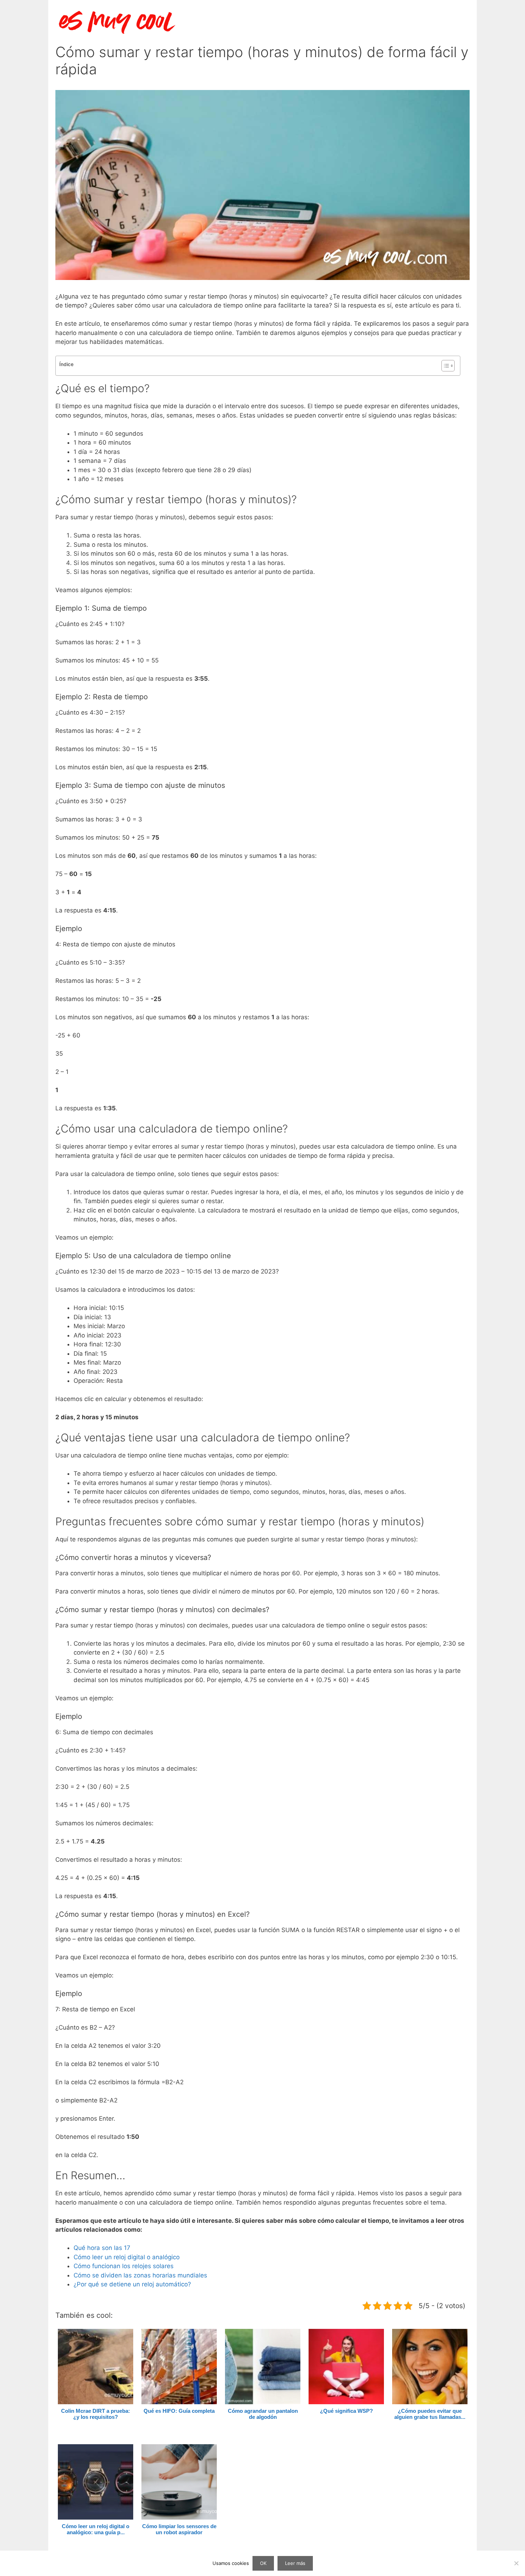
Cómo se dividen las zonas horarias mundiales (140, 2275)
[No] (516, 2563)
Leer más (295, 2563)
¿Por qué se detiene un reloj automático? (132, 2284)
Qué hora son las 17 (102, 2248)
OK (263, 2563)
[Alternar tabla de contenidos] (444, 366)
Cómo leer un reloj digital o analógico (127, 2257)
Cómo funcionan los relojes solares (124, 2266)
